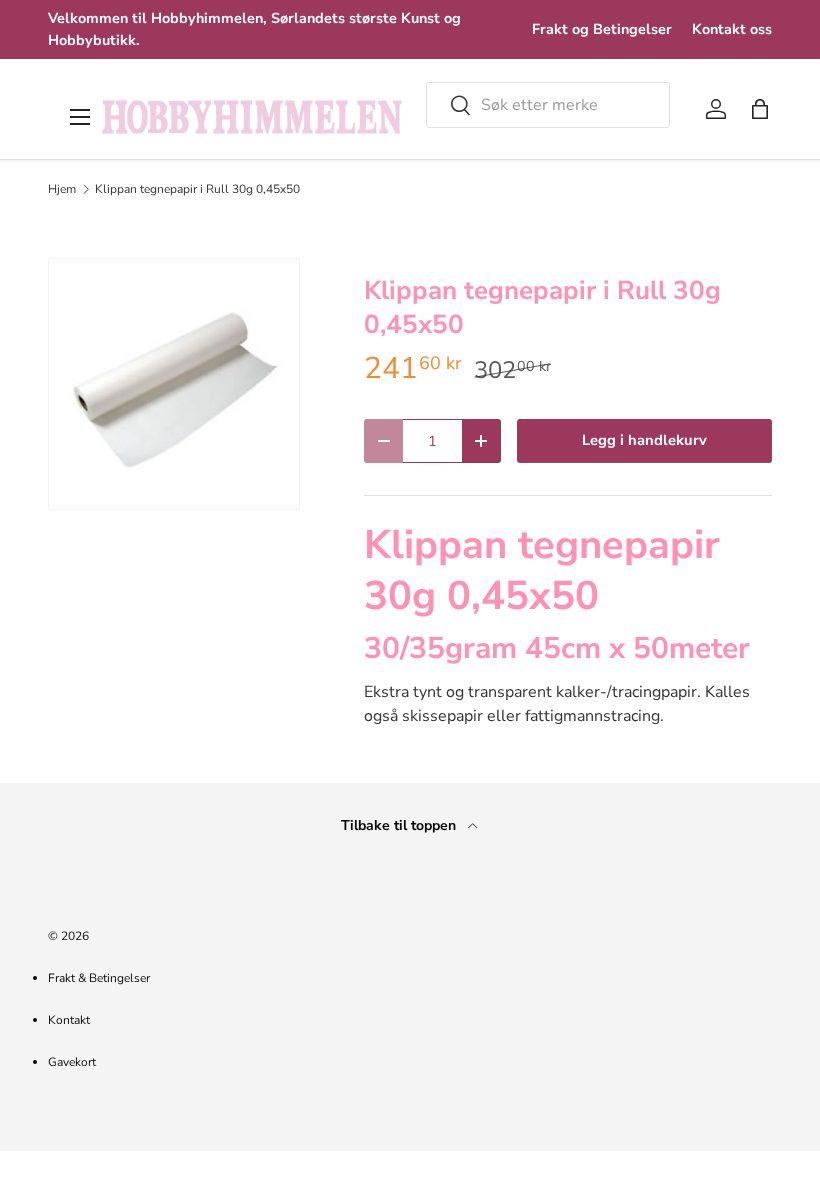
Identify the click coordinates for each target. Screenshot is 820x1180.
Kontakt (69, 1020)
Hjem (62, 189)
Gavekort (72, 1062)
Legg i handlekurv (644, 440)
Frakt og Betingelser (602, 29)
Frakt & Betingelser (99, 978)
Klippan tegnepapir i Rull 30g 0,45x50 (197, 189)
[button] (760, 109)
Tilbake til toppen (400, 825)
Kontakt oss (732, 29)
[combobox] (548, 105)
